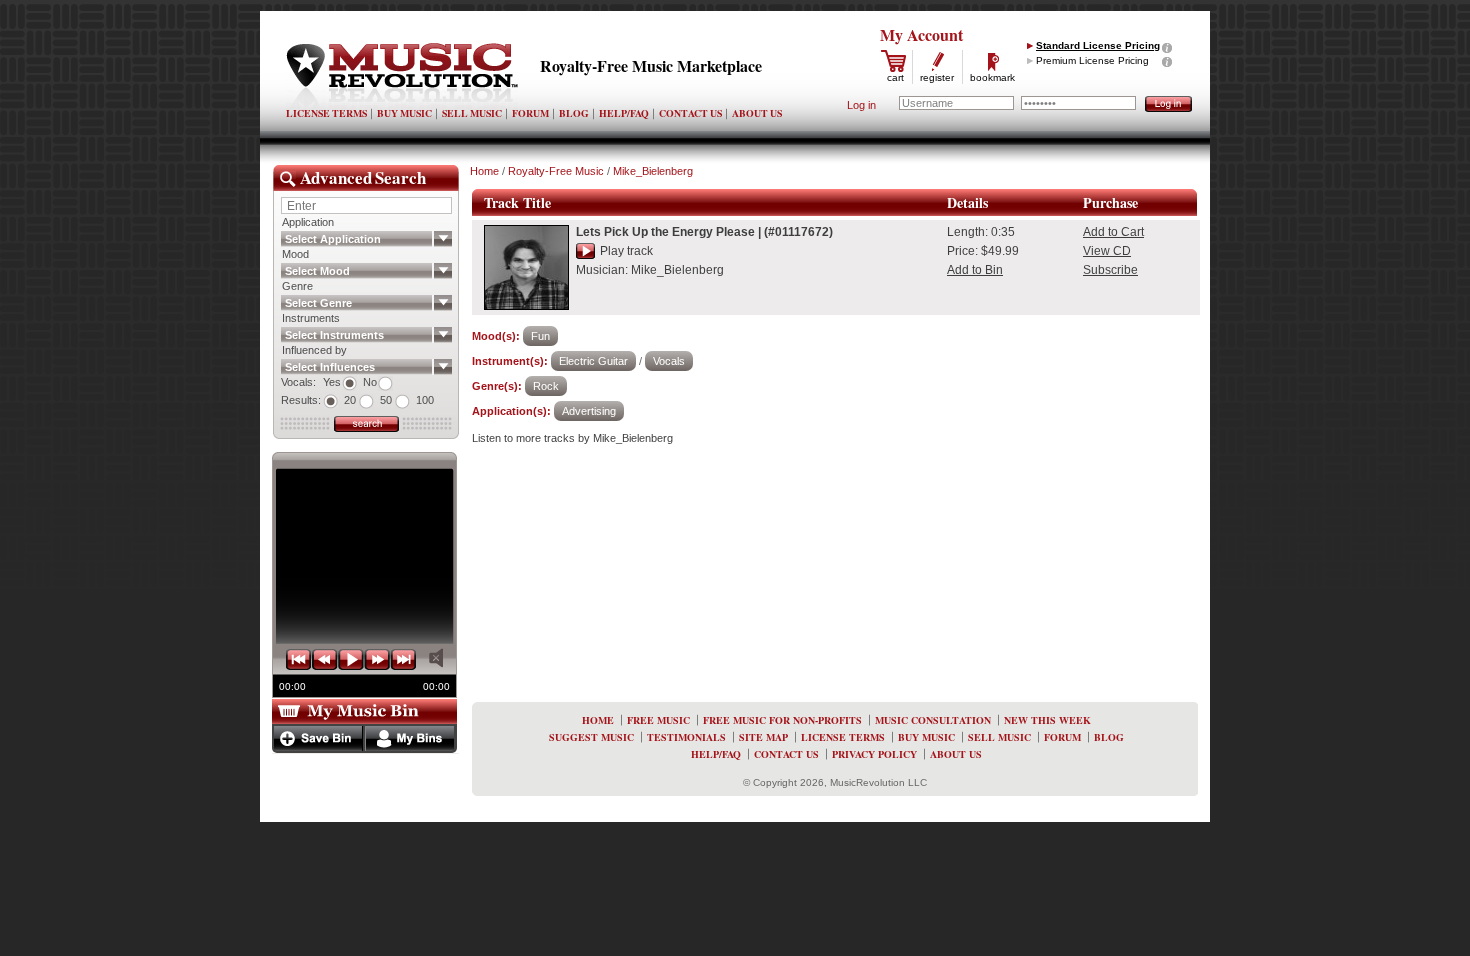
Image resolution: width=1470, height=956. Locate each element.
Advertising (589, 411)
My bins (409, 738)
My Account (921, 34)
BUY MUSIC (404, 113)
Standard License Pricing (1098, 45)
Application (308, 222)
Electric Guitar (593, 361)
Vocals (669, 361)
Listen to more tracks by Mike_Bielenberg (572, 438)
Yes (332, 382)
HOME (598, 720)
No (370, 382)
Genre (297, 286)
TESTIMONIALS (686, 737)
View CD (1107, 251)
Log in (861, 105)
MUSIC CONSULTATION (933, 720)
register (937, 77)
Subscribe (1110, 270)
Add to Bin (975, 270)
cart (895, 77)
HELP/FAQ (624, 113)
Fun (540, 336)
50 (386, 400)
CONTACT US (690, 113)
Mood (295, 254)
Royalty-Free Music (556, 171)
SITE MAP (763, 737)
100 (425, 400)
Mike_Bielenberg (653, 171)
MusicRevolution (402, 75)
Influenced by (314, 350)
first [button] (299, 659)
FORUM (530, 113)
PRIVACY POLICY (874, 754)
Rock (546, 386)
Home (484, 171)
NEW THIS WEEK (1047, 720)
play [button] (351, 659)
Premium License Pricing (1092, 60)
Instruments (311, 318)
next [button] (377, 659)
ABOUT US (757, 113)
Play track (626, 251)
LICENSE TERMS (326, 113)
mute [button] (436, 658)
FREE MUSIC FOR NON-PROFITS (782, 720)
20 (350, 400)
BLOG (574, 113)
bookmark (992, 77)
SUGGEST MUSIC (591, 737)
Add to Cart (1113, 232)
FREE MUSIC (658, 720)
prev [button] (325, 659)
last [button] (403, 659)
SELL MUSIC (472, 113)
